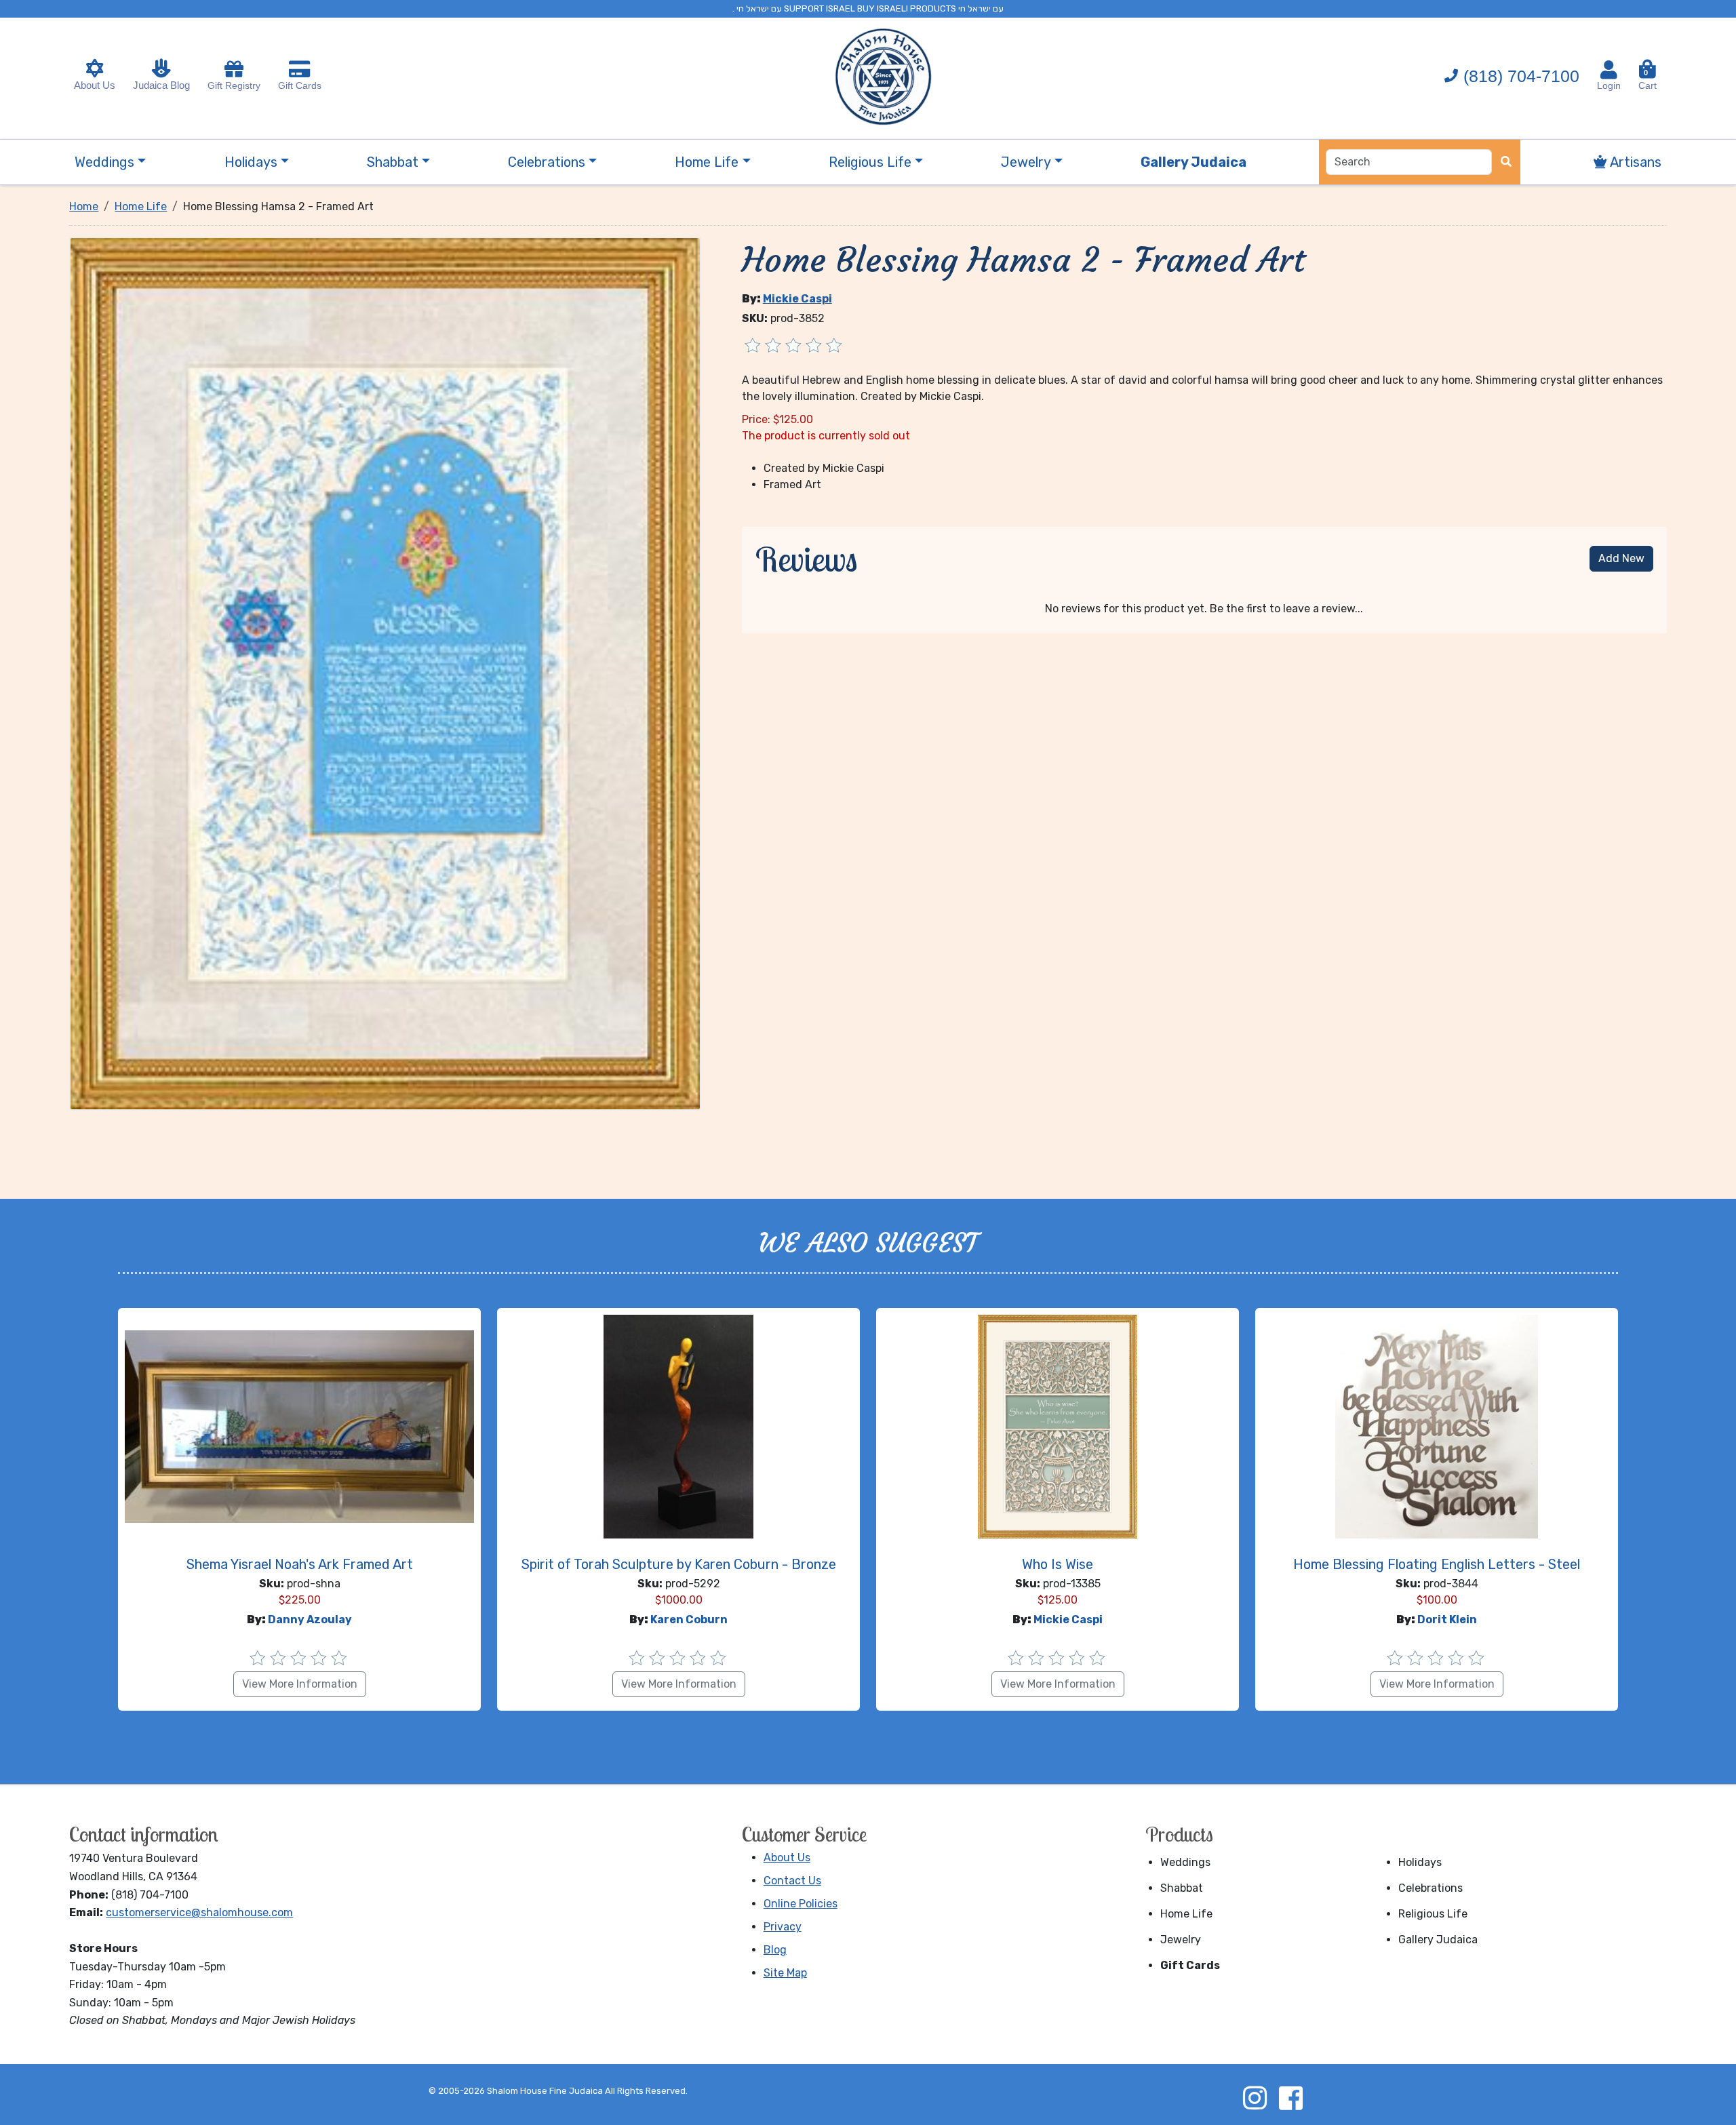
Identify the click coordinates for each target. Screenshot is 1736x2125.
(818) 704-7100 (1521, 76)
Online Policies (801, 1904)
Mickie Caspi (797, 299)
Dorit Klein (1447, 1620)
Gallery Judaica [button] (1193, 162)
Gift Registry (234, 85)
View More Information (300, 1684)
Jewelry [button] (1026, 162)
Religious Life (1433, 1914)
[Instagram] (1255, 2098)
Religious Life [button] (870, 162)
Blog (775, 1950)
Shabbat (1182, 1888)
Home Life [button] (707, 162)
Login (1609, 85)
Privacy (783, 1927)
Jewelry (1181, 1940)
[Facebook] (1290, 2098)
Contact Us (792, 1881)
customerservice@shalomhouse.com (199, 1912)
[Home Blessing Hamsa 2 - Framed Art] (385, 673)
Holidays (1420, 1862)
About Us (95, 85)
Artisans (1634, 162)
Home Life (1186, 1914)
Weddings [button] (104, 162)
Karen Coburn (689, 1620)
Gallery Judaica (1438, 1940)
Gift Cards (300, 85)
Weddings (1185, 1862)
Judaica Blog (161, 85)
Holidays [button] (251, 162)
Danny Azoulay (310, 1620)
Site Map (785, 1973)
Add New (1621, 558)
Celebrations (1431, 1888)
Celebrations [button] (547, 162)
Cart (1648, 80)
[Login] (1609, 70)
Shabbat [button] (393, 162)
